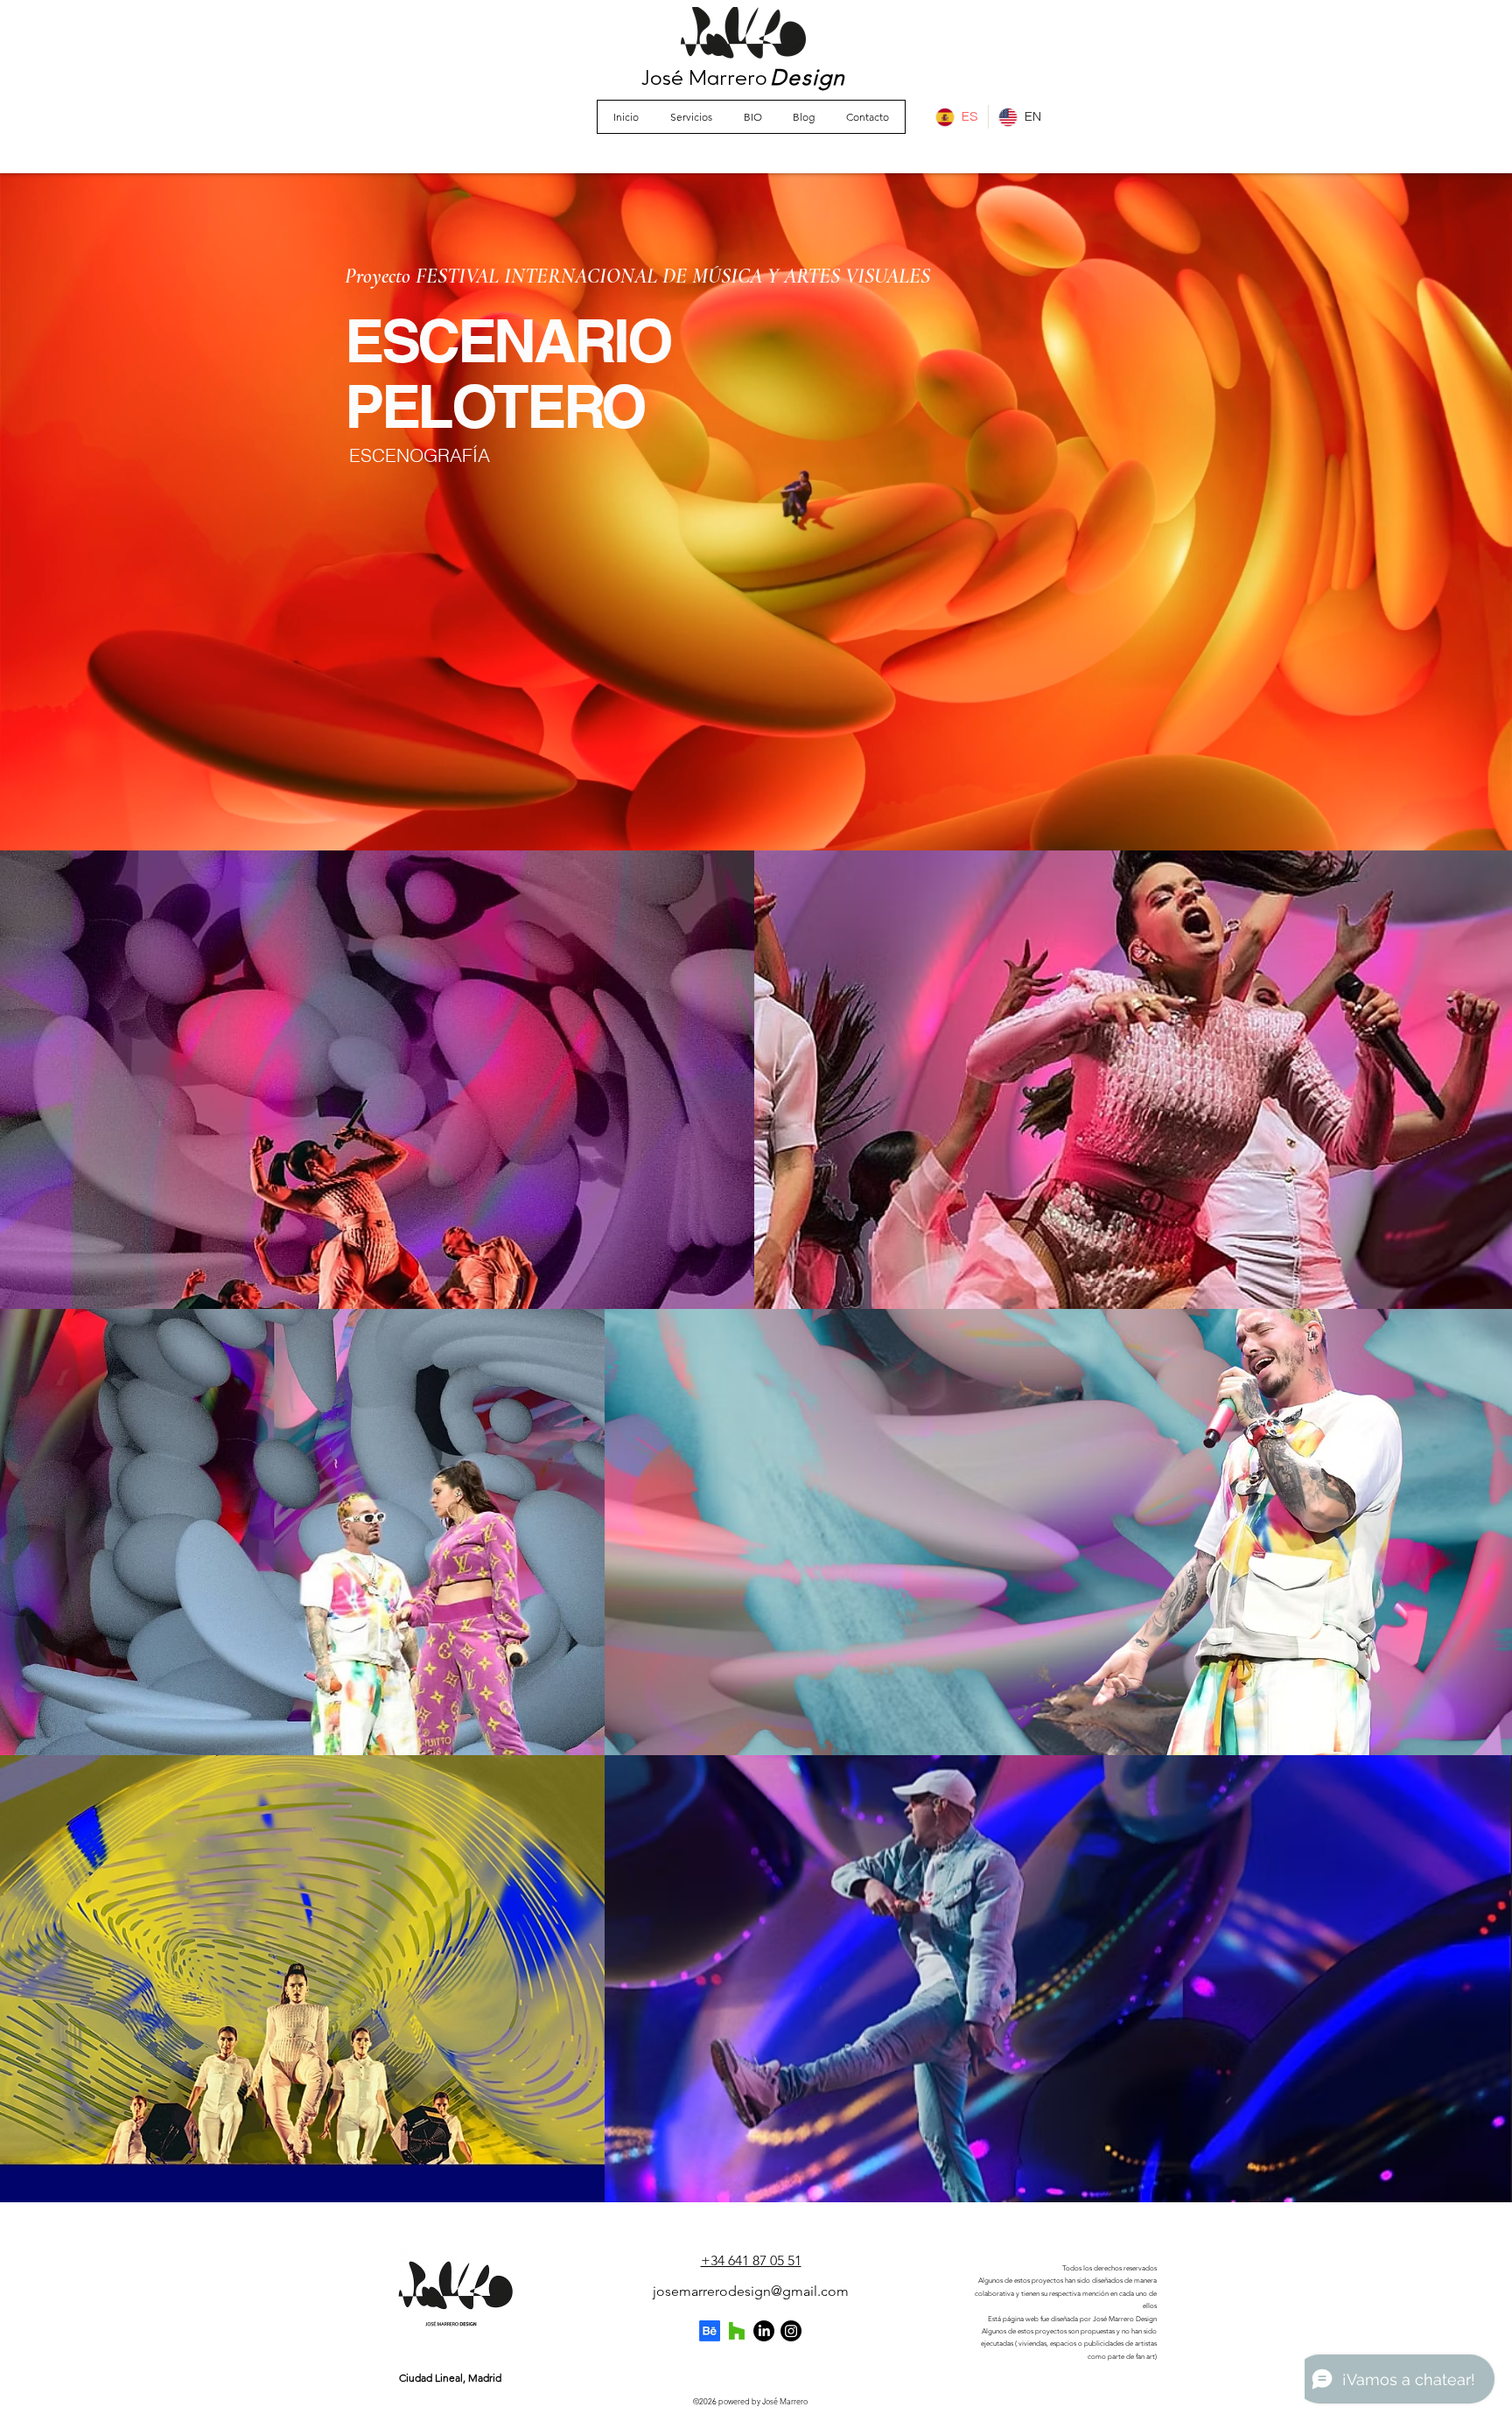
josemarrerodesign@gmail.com (751, 2291)
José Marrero (704, 79)
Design (808, 77)
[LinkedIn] (764, 2331)
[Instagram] (791, 2331)
